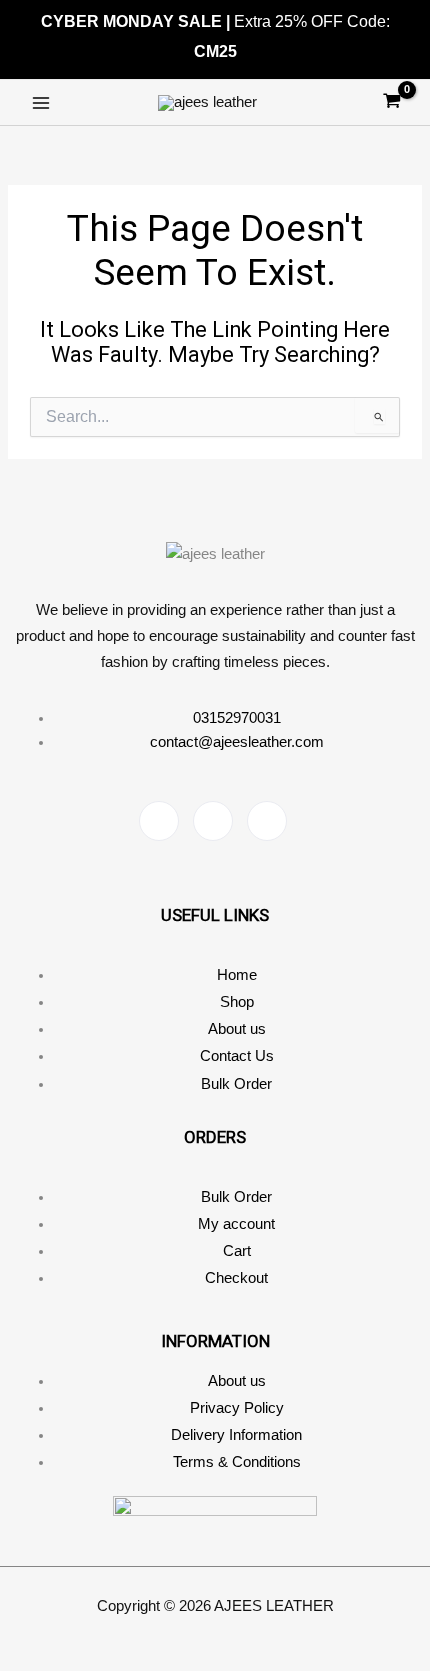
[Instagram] (213, 821)
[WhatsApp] (267, 821)
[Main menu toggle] (41, 103)
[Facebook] (159, 821)
